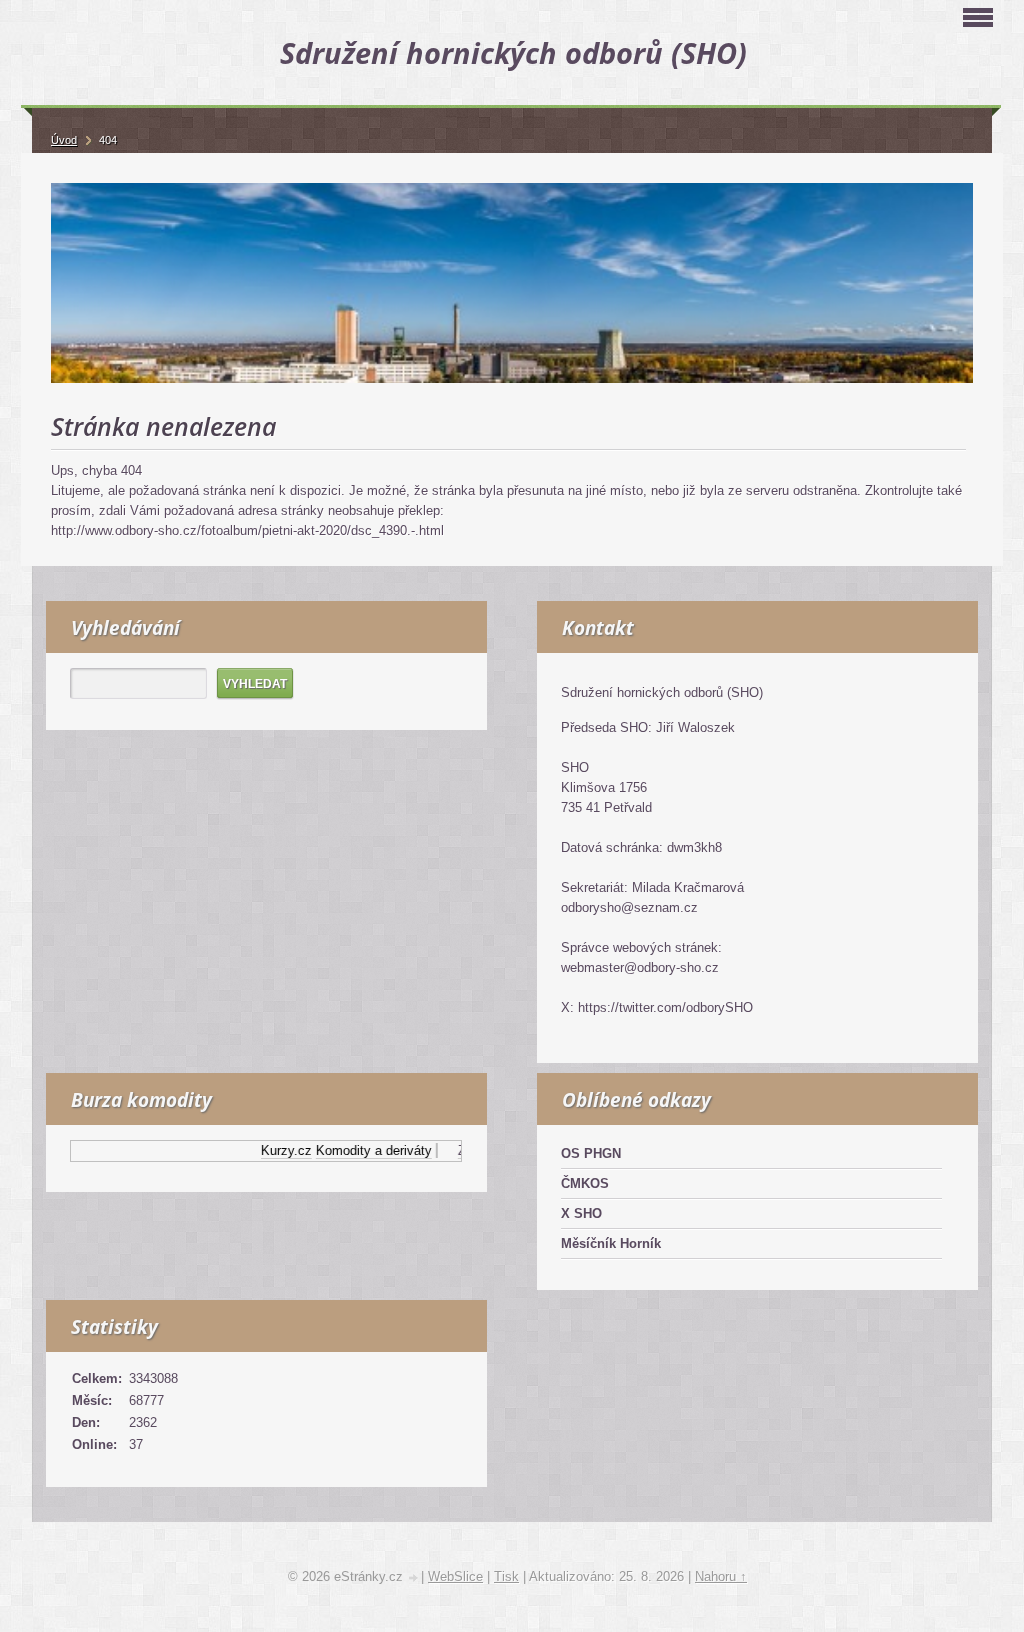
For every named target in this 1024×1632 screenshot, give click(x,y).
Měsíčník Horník (611, 1243)
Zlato (458, 1150)
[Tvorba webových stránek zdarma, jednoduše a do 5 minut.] (414, 1578)
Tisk (506, 1576)
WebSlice (455, 1576)
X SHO (581, 1213)
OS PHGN (591, 1153)
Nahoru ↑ (721, 1576)
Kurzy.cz (272, 1150)
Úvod (64, 140)
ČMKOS (585, 1183)
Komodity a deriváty (360, 1150)
